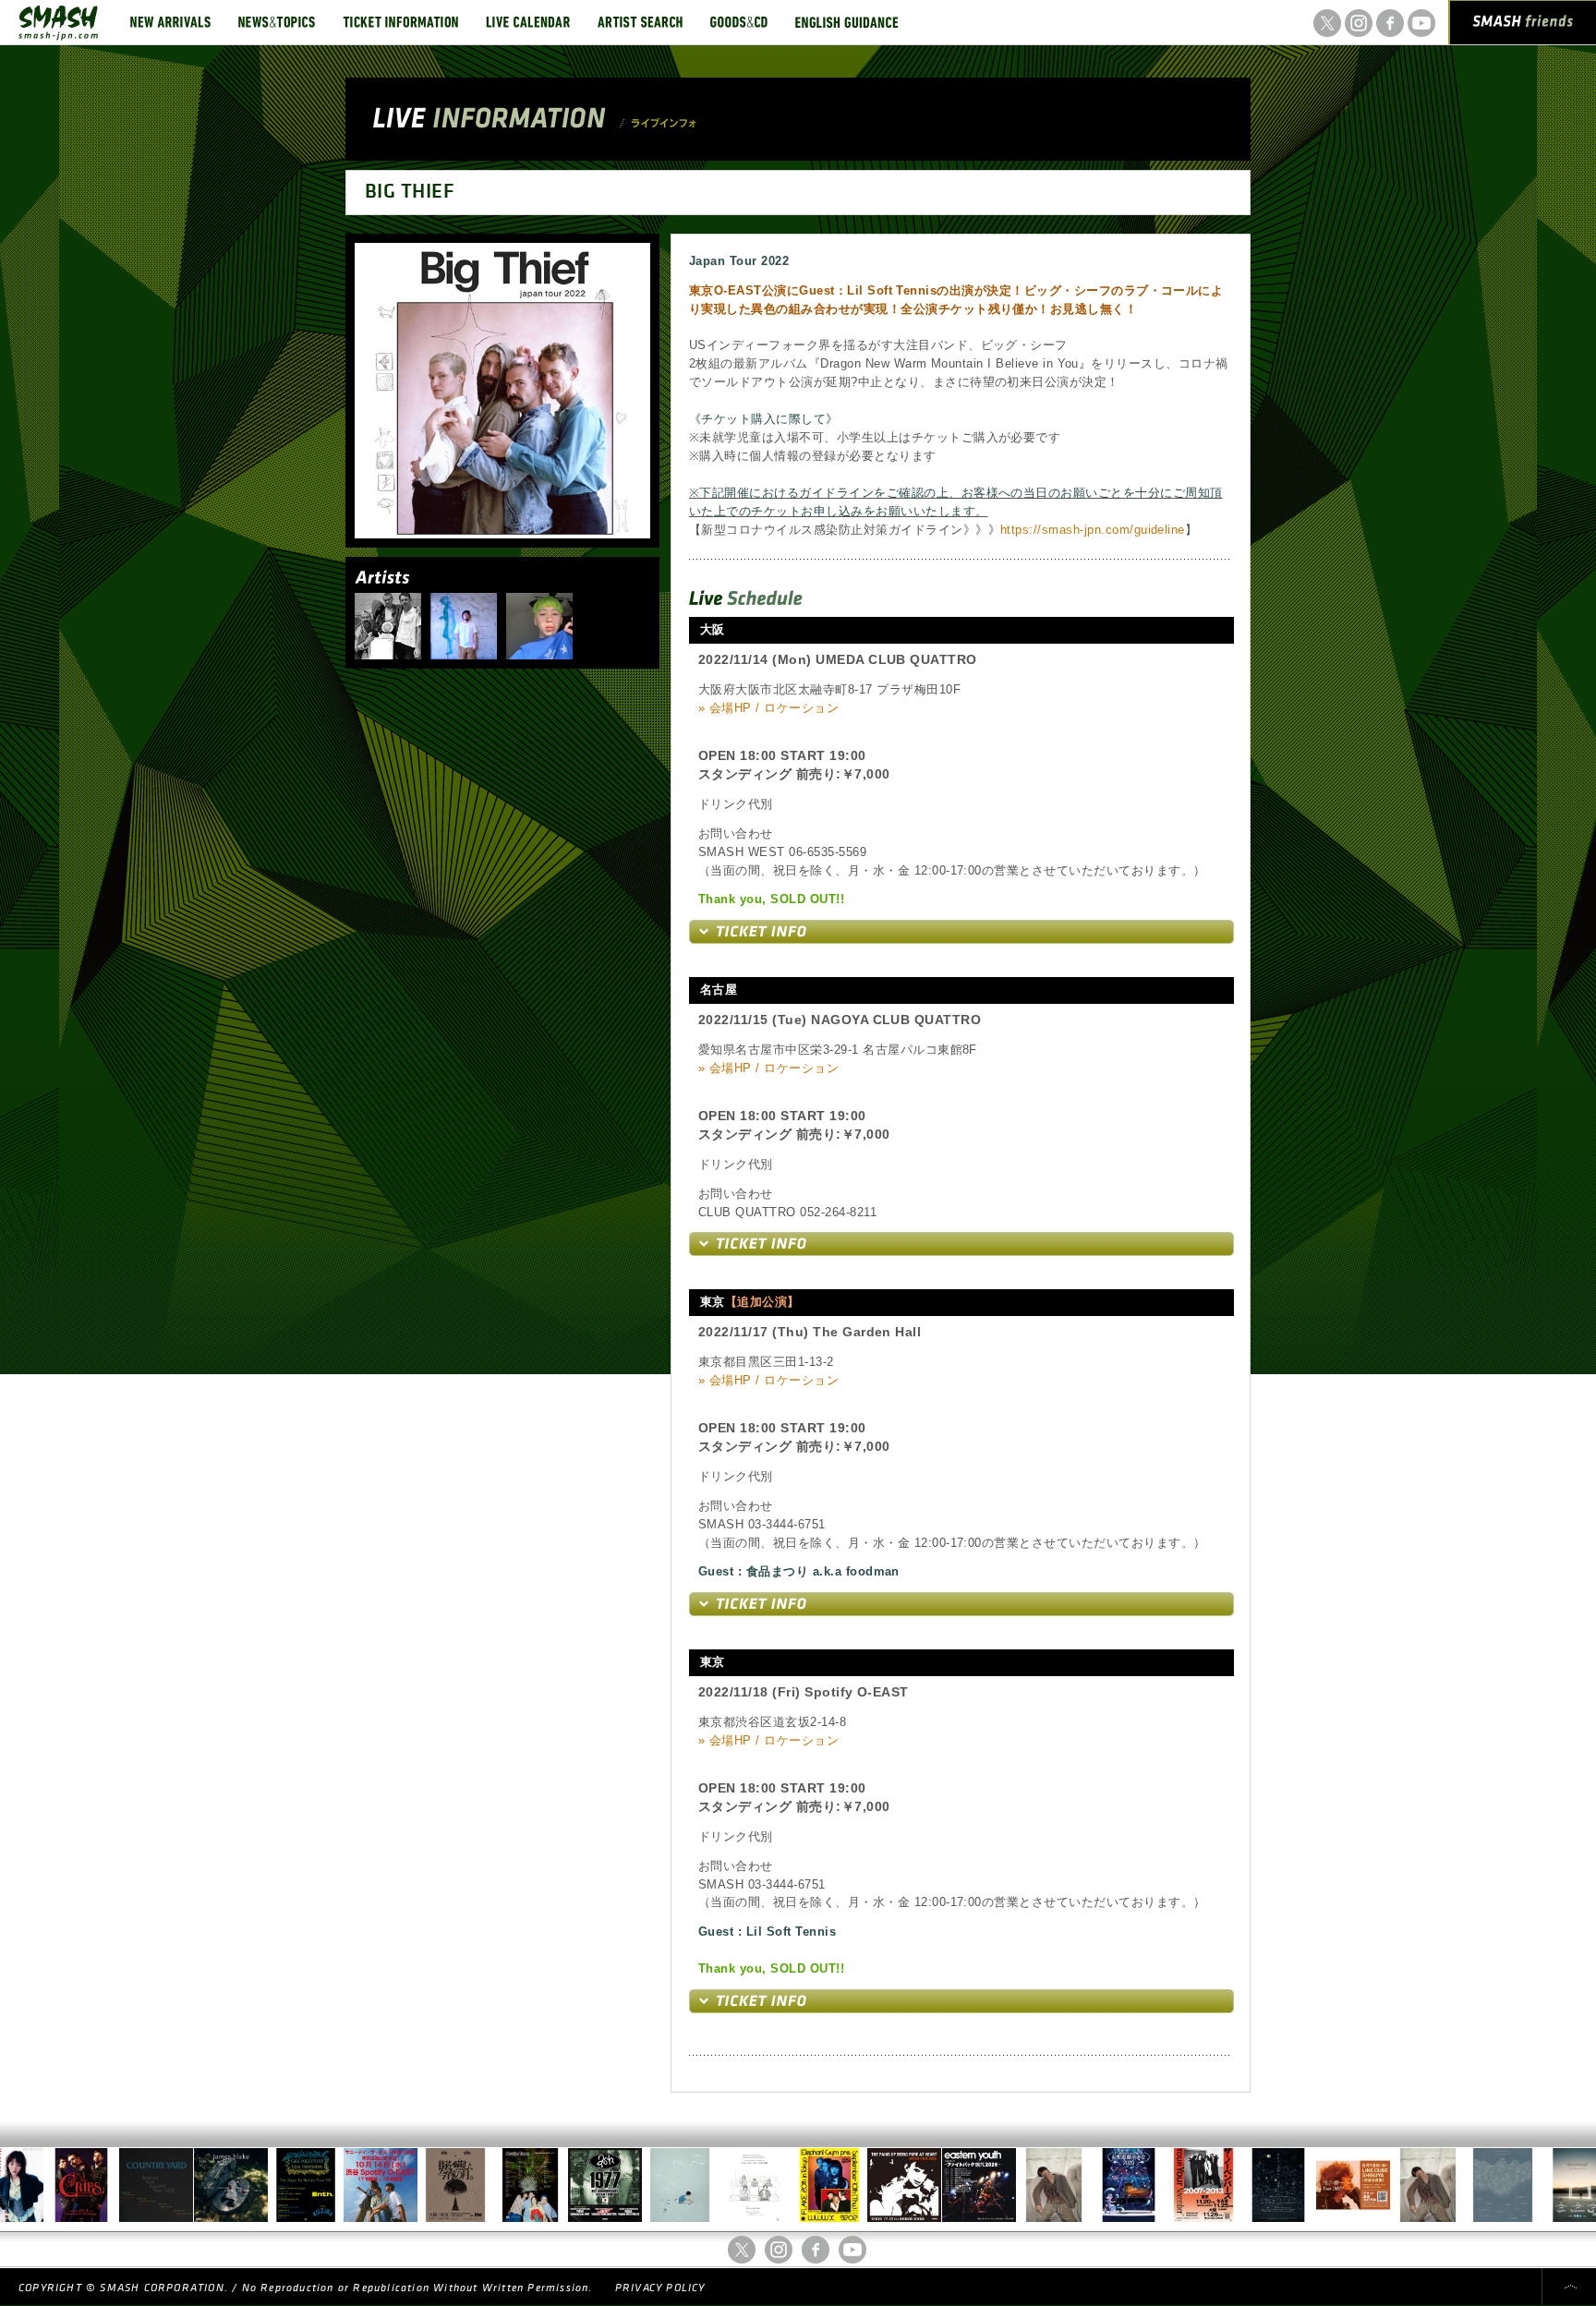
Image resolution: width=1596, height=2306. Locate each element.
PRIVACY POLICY (660, 2288)
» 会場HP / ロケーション (768, 708)
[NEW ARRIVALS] (170, 22)
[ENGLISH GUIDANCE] (847, 22)
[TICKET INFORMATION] (400, 22)
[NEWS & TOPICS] (277, 22)
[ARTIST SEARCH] (640, 22)
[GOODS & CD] (739, 22)
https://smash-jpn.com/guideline (1093, 530)
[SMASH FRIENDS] (1523, 26)
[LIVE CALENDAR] (528, 22)
